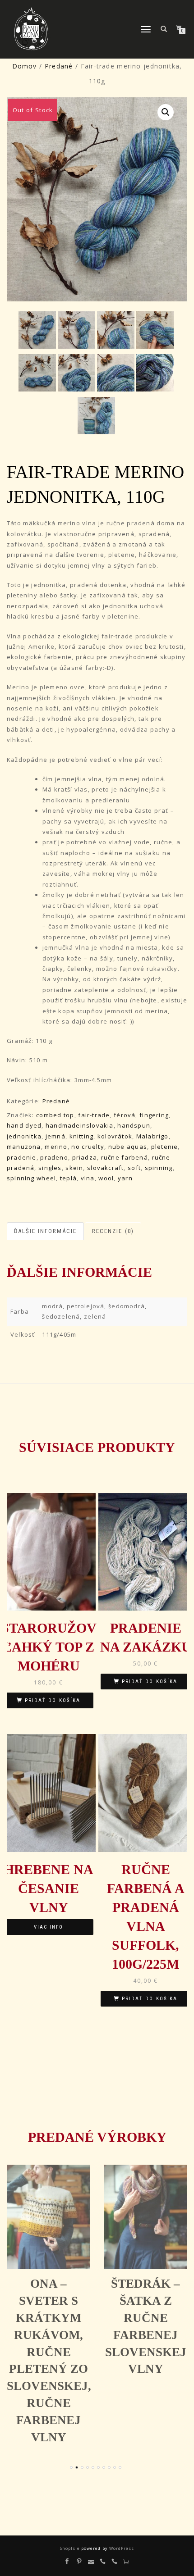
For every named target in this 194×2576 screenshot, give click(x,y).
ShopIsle (71, 2548)
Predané (59, 66)
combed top (55, 1115)
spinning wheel (31, 1178)
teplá (68, 1178)
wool (106, 1178)
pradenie (22, 1157)
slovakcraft (105, 1168)
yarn (125, 1178)
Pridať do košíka (53, 1700)
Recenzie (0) (113, 1231)
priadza (85, 1157)
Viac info (48, 1927)
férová (125, 1115)
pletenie (165, 1147)
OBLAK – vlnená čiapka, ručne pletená (145, 2318)
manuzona (24, 1147)
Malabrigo (152, 1136)
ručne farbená (125, 1157)
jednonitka (24, 1136)
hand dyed (24, 1125)
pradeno (54, 1157)
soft (134, 1168)
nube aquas (128, 1147)
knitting (82, 1136)
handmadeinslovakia (80, 1125)
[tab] (46, 1231)
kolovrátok (115, 1136)
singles (50, 1168)
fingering (154, 1115)
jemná (55, 1136)
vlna (88, 1178)
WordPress (121, 2548)
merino (56, 1147)
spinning (159, 1168)
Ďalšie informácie (45, 1231)
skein (74, 1168)
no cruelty (88, 1147)
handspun (134, 1125)
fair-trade (94, 1115)
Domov (25, 66)
